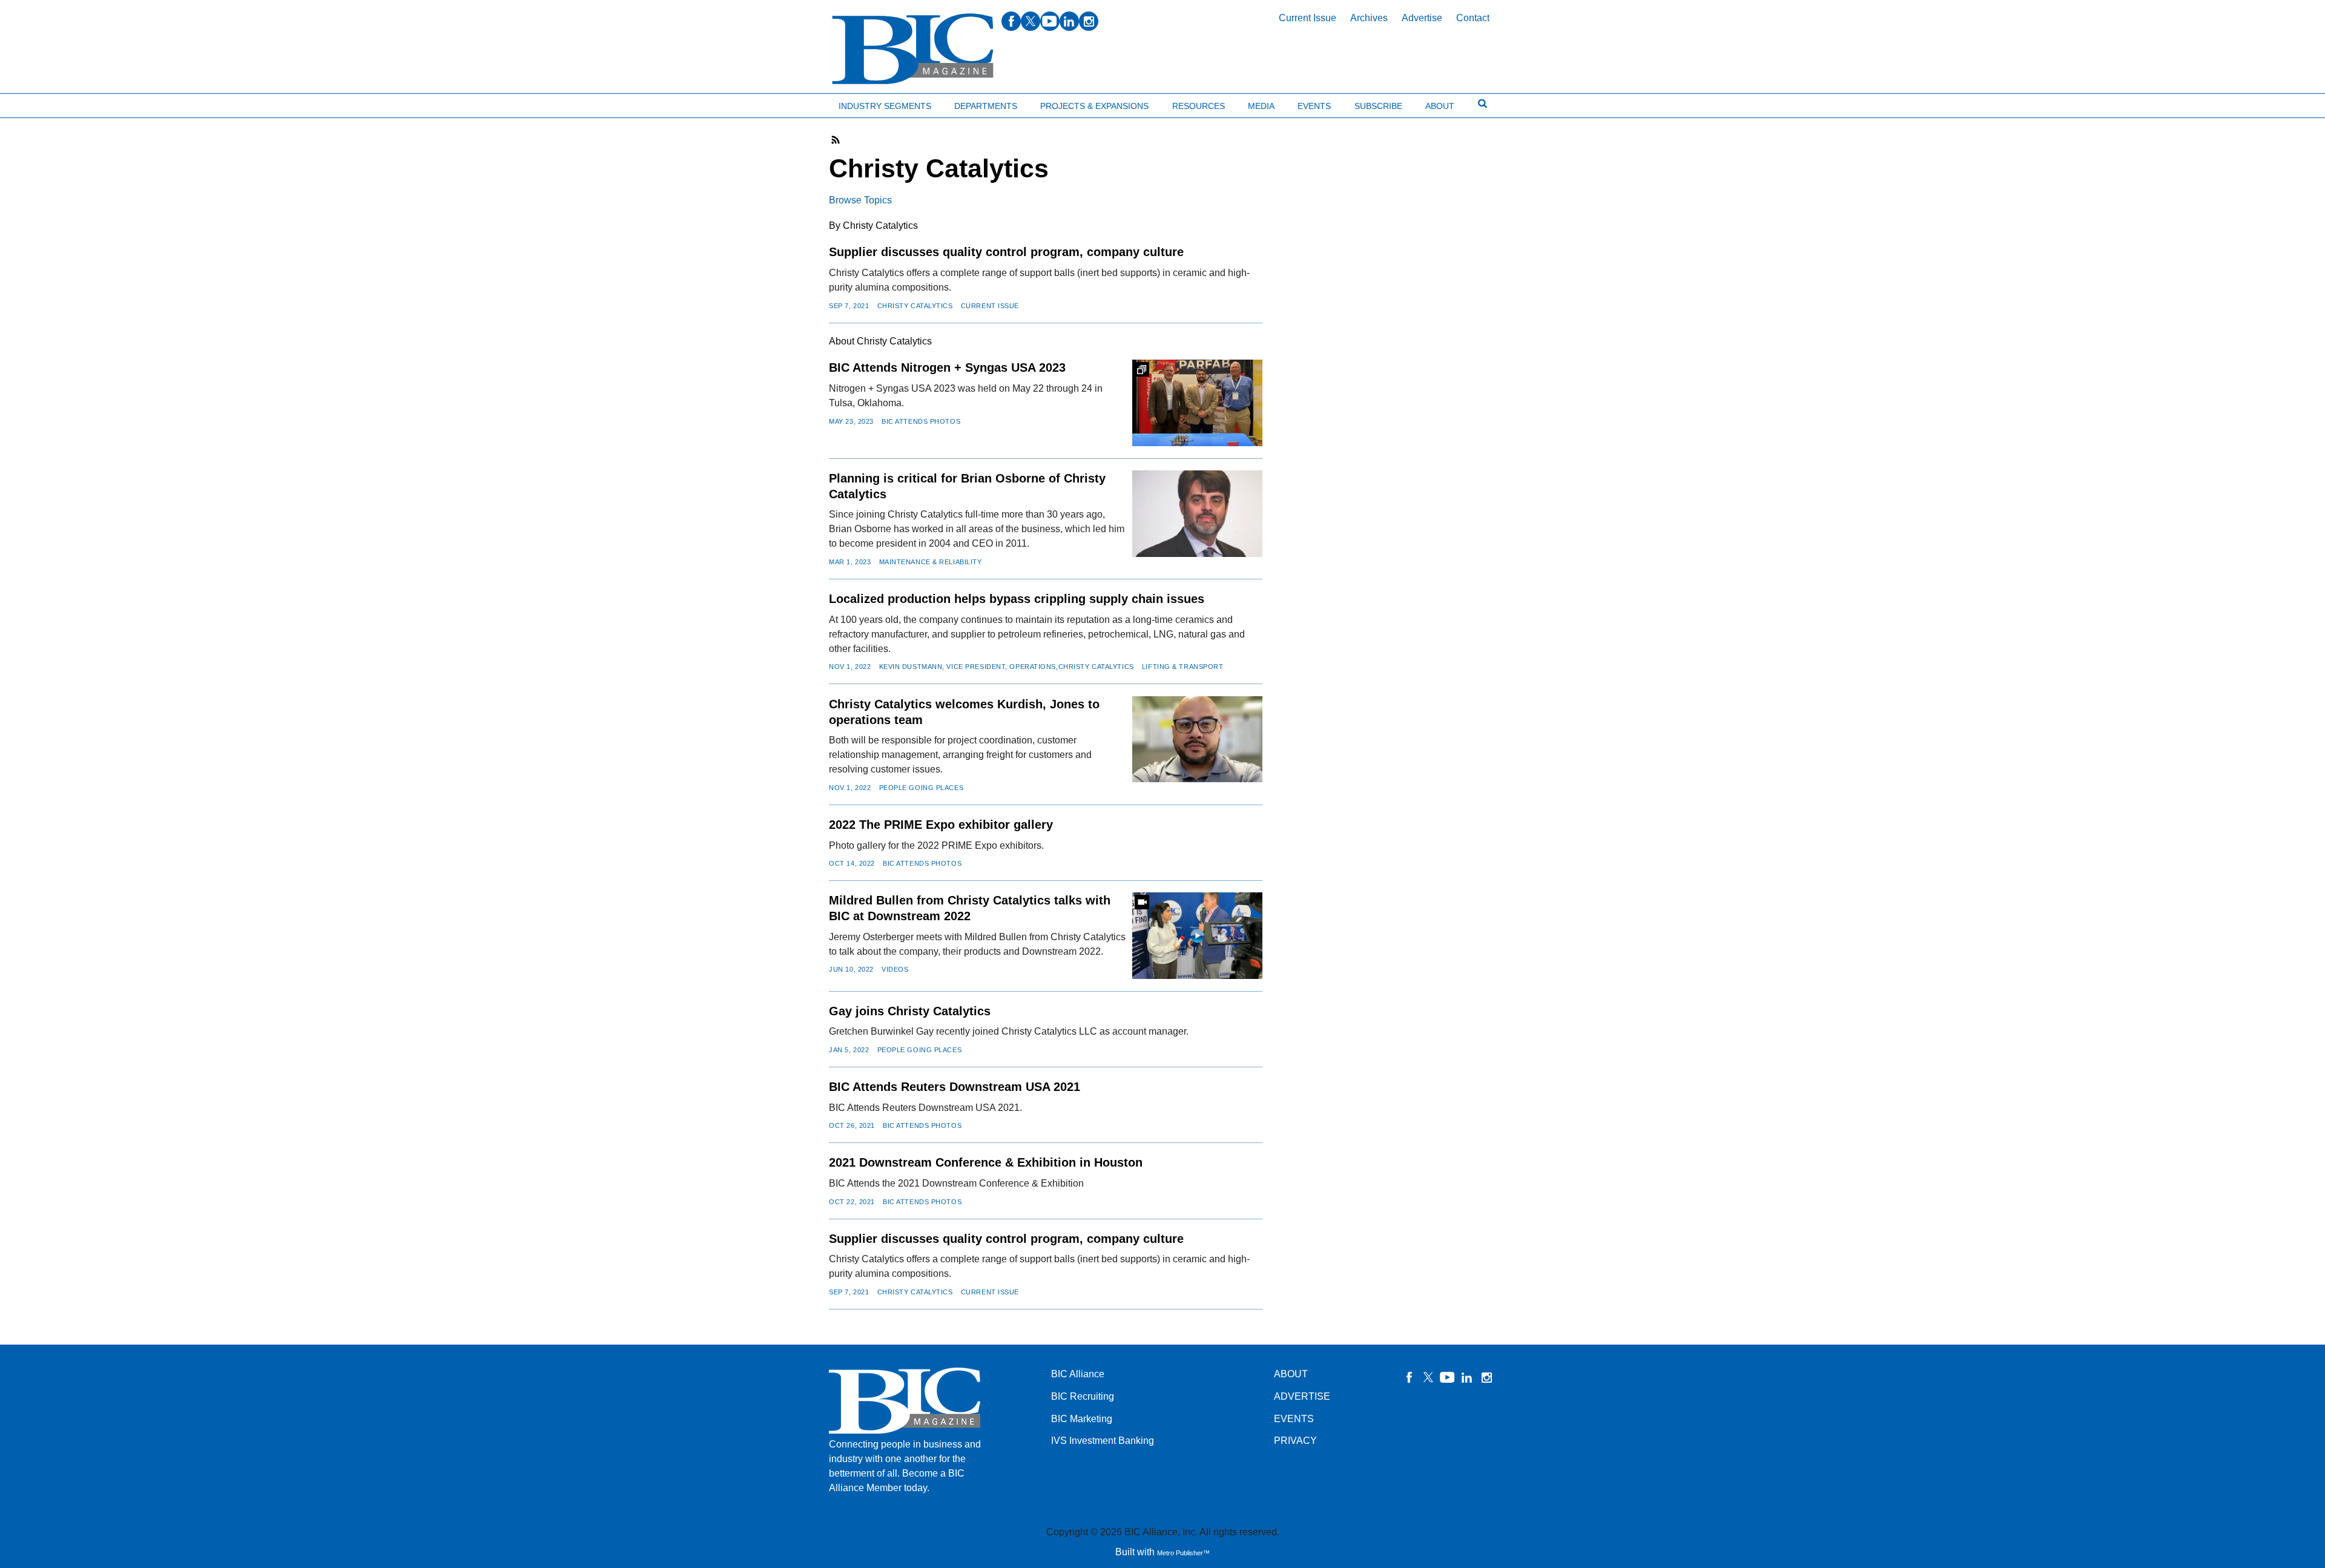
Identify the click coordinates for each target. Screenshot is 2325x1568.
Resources (1199, 106)
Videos (895, 969)
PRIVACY (1295, 1441)
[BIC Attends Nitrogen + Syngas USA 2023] (1197, 403)
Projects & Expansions (1094, 106)
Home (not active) (36, 103)
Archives (1369, 18)
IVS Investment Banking (1103, 1441)
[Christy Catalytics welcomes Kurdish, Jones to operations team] (1197, 740)
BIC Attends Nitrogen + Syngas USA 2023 (947, 367)
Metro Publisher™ (1183, 1553)
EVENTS (1294, 1419)
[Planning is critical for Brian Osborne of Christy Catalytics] (1197, 514)
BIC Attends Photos (921, 421)
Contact (1473, 18)
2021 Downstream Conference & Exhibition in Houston (986, 1162)
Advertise (1422, 18)
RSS (836, 140)
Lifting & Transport (1183, 667)
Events (1314, 106)
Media (1261, 106)
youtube (1050, 21)
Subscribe (1378, 106)
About (1440, 106)
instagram (1089, 21)
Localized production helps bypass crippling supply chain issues (1017, 599)
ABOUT (1291, 1374)
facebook (1011, 21)
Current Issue (1308, 18)
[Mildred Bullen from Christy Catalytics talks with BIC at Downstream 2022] (1197, 936)
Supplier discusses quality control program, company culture (1006, 252)
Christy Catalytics (915, 306)
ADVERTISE (1302, 1396)
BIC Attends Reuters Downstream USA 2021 (955, 1087)
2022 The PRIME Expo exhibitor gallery (941, 825)
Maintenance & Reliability (931, 562)
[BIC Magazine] (913, 49)
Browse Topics (860, 200)
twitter (1031, 21)
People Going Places (922, 788)
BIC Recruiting (1083, 1396)
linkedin (1069, 21)
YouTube (1448, 1377)
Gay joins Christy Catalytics (910, 1011)
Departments (986, 106)
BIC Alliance (1078, 1374)
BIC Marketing (1082, 1419)
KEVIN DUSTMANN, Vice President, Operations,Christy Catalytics (1007, 667)
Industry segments (885, 106)
